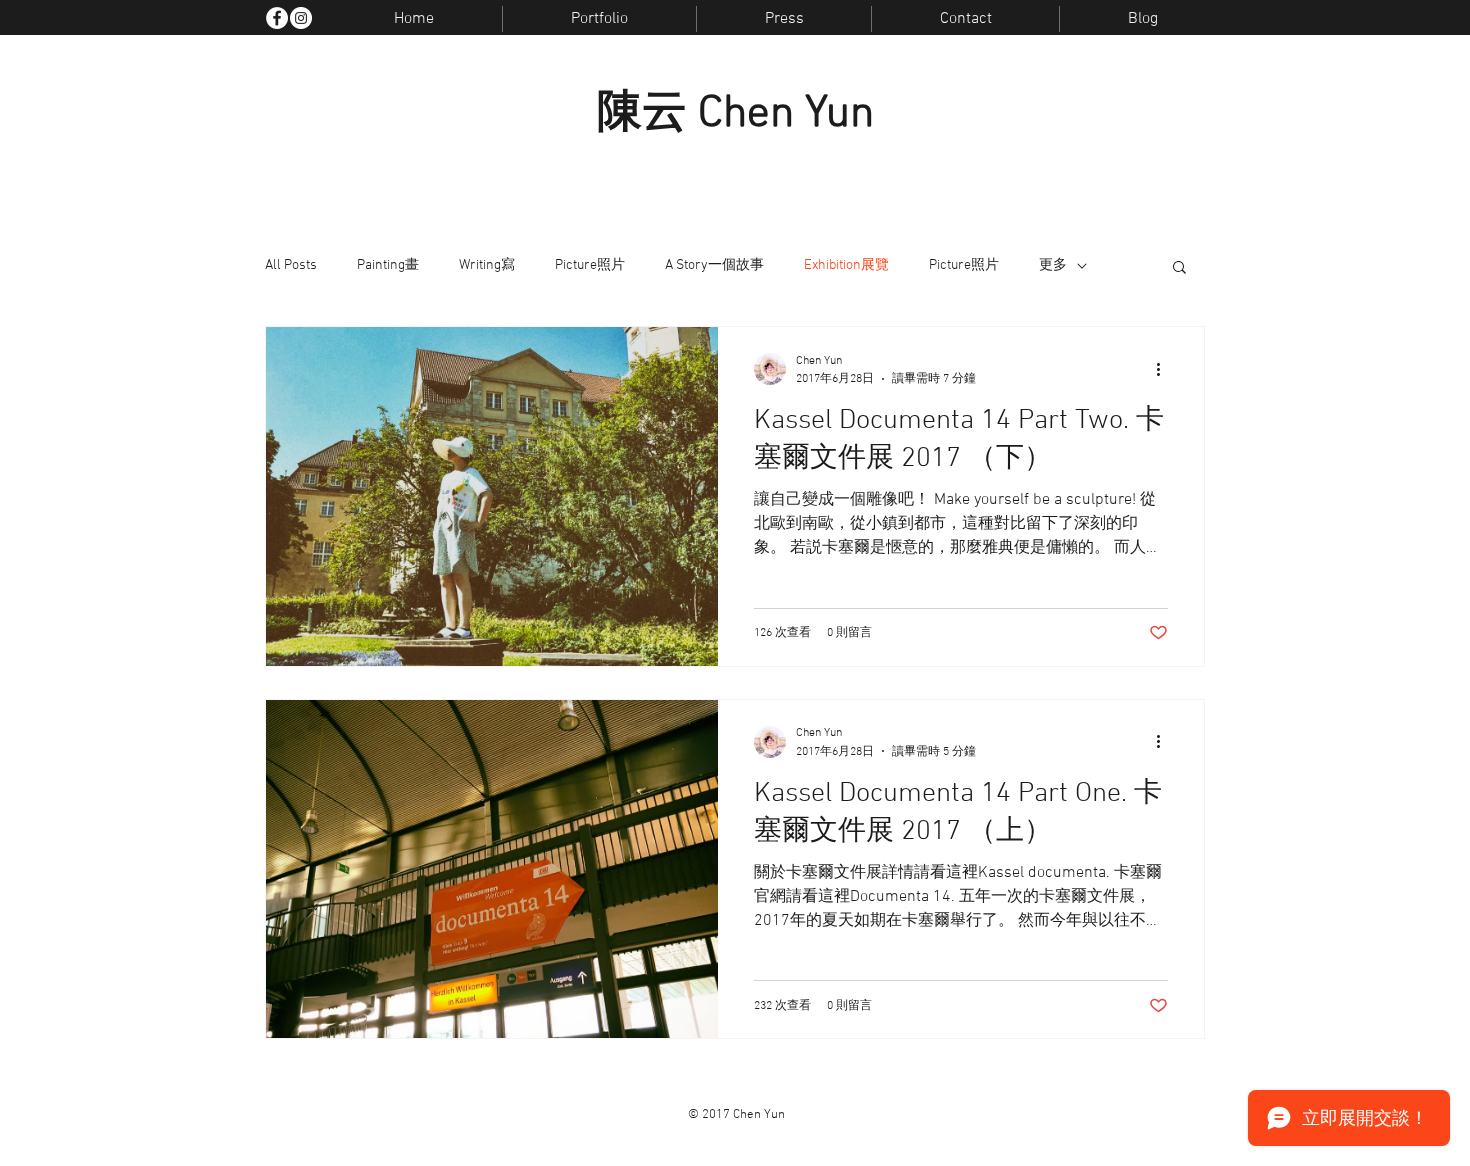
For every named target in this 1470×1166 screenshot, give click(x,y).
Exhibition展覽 (846, 265)
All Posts (291, 265)
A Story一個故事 (714, 265)
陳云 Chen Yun (735, 115)
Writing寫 (487, 265)
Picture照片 (590, 265)
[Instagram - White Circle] (301, 18)
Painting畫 (388, 265)
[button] (1179, 268)
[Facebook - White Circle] (277, 18)
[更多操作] (1165, 369)
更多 (1053, 265)
